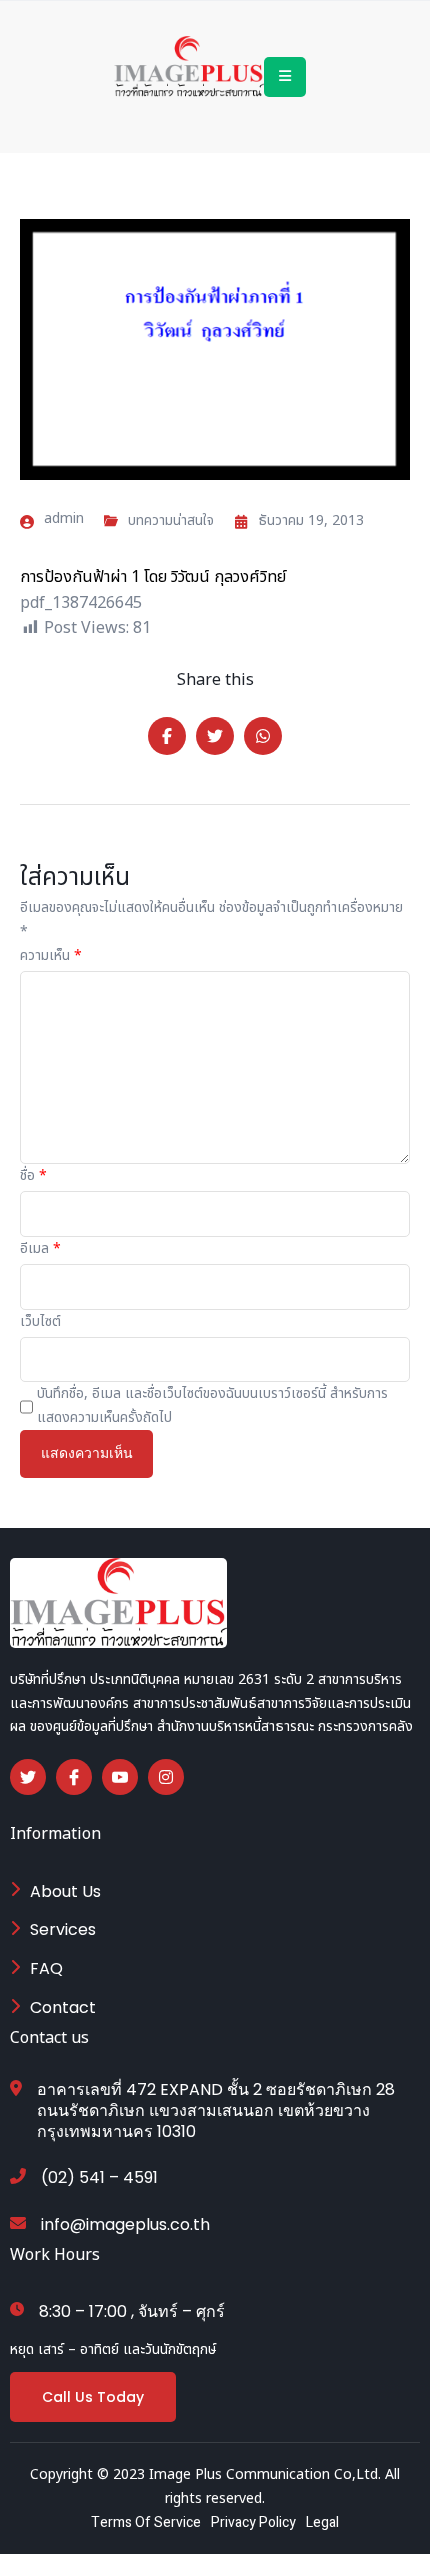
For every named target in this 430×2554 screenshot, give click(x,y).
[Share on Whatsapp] (263, 736)
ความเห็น (51, 955)
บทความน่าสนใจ (171, 520)
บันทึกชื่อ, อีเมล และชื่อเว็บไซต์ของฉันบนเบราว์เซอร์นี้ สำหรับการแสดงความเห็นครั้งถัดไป (212, 1405)
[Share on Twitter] (215, 736)
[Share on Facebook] (167, 736)
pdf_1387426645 (81, 603)
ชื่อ (33, 1175)
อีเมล (40, 1248)
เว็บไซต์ (40, 1321)
